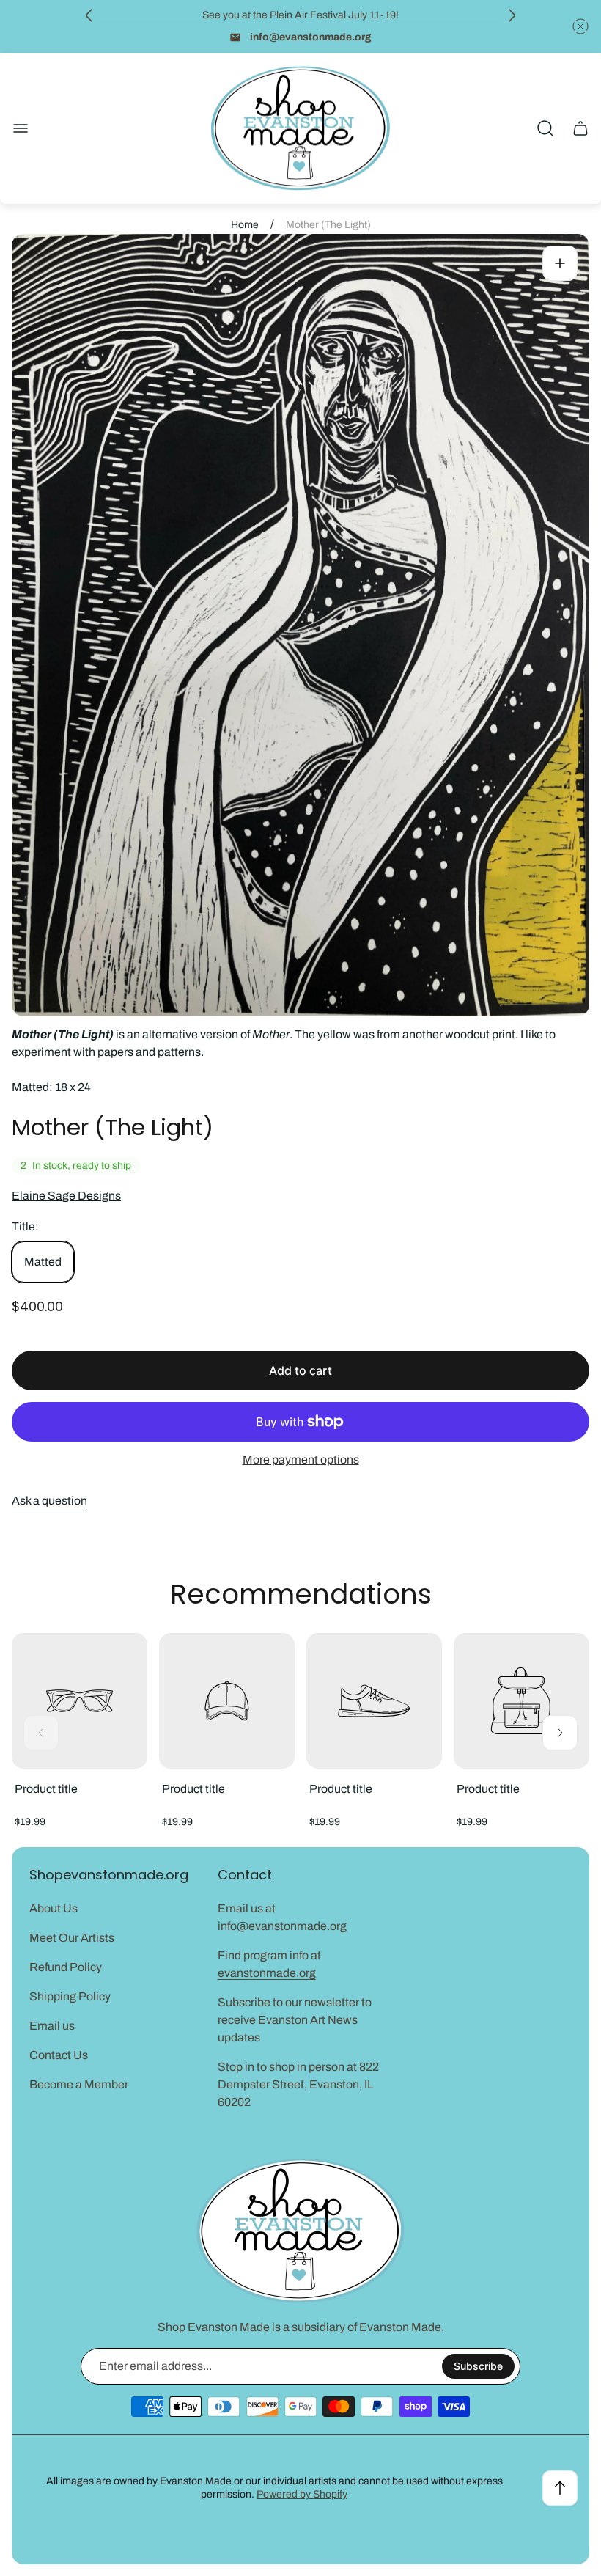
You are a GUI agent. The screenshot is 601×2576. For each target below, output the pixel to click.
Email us (52, 2026)
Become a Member (79, 2084)
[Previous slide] (89, 15)
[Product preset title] (80, 1701)
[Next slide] (512, 15)
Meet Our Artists (72, 1938)
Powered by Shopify (302, 2494)
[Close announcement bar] (580, 26)
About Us (54, 1908)
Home (245, 225)
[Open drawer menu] (21, 128)
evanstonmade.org (267, 1973)
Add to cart (300, 1370)
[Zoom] (560, 263)
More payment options (301, 1460)
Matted (43, 1262)
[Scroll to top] (560, 2488)
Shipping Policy (70, 1996)
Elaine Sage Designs (66, 1196)
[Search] (545, 128)
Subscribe (478, 2366)
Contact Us (59, 2055)
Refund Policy (66, 1967)
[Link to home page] (300, 2231)
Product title (46, 1789)
